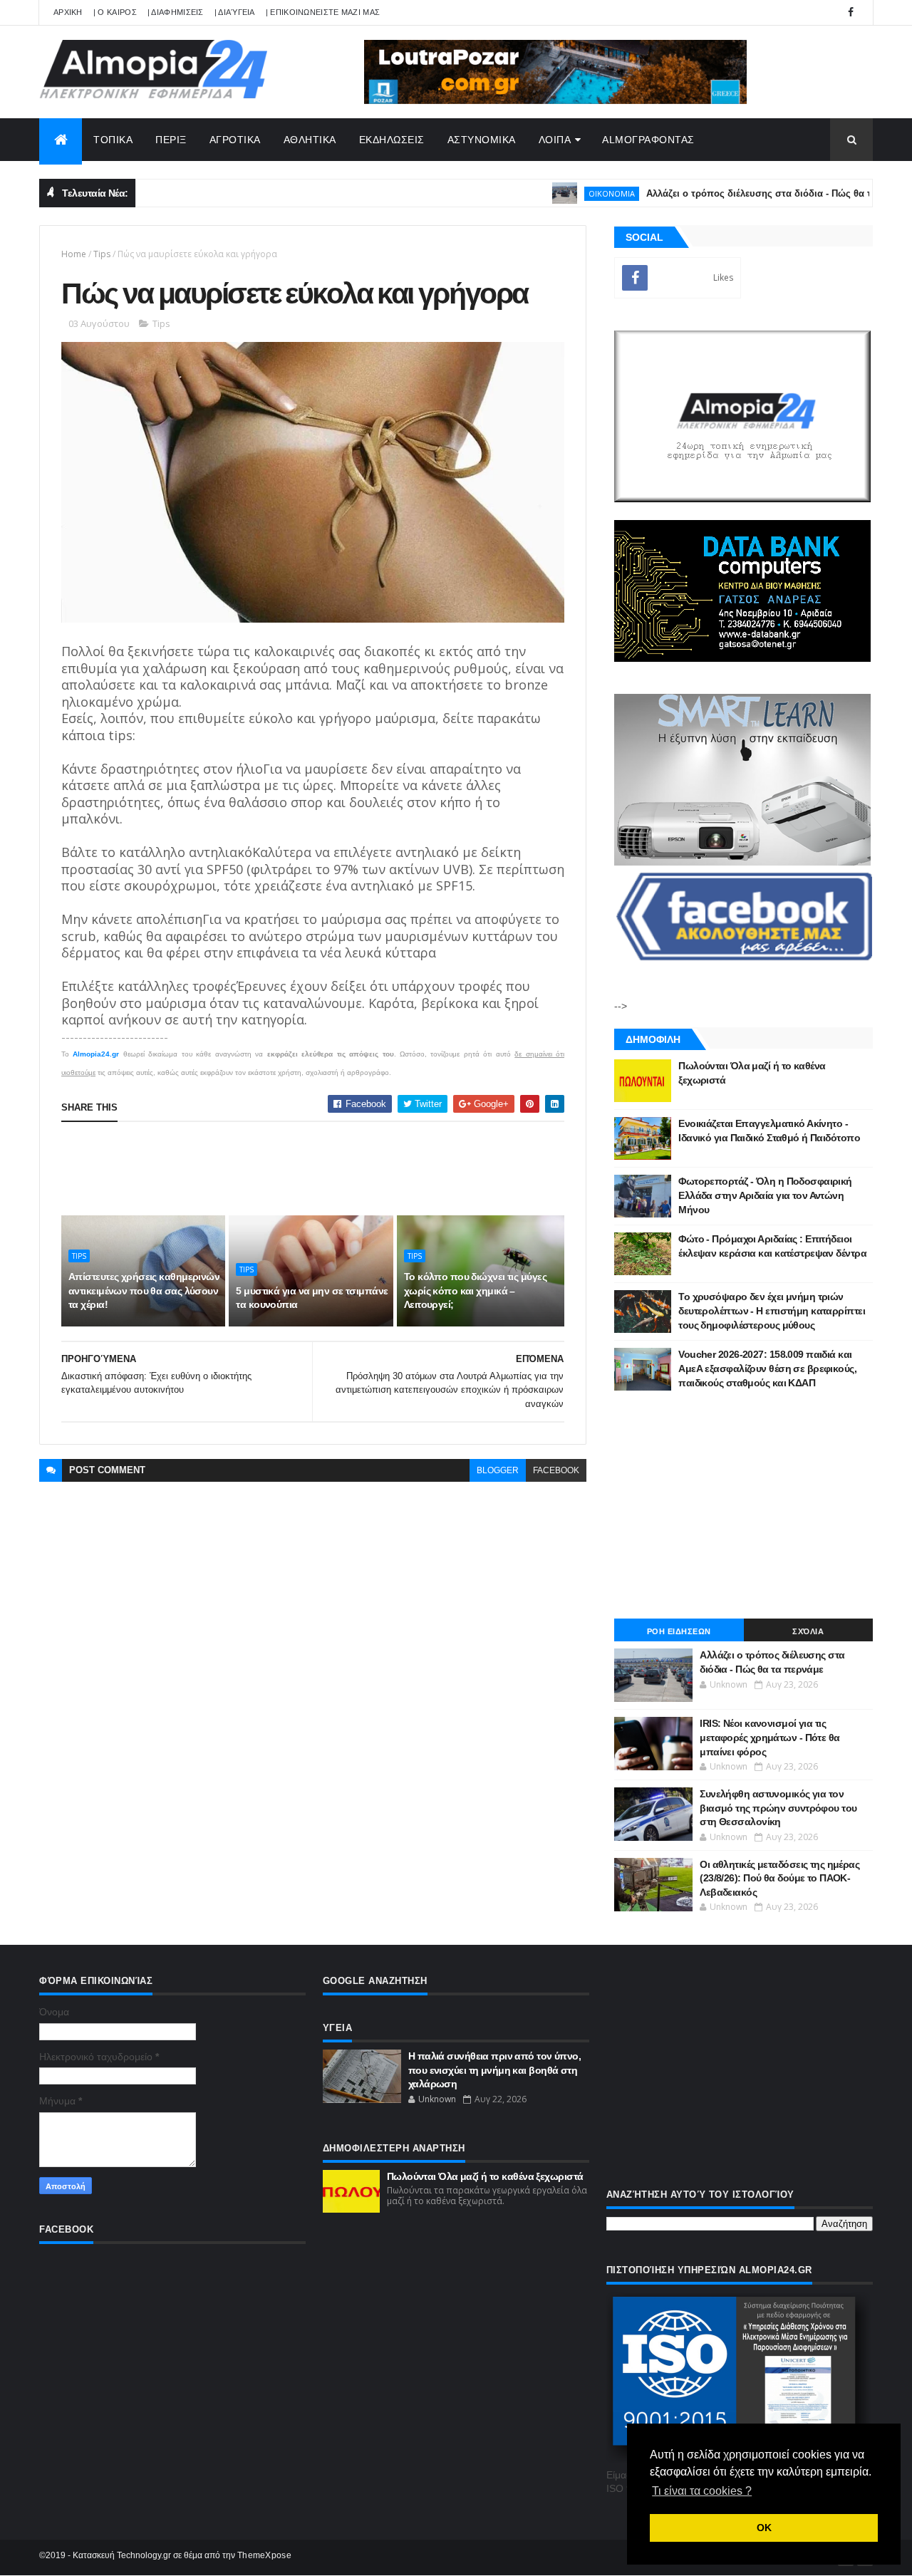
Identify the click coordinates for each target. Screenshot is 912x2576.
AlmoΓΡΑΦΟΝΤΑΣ (648, 140)
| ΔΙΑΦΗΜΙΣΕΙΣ (176, 12)
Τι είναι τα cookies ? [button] (702, 2491)
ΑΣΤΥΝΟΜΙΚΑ (482, 140)
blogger (498, 1470)
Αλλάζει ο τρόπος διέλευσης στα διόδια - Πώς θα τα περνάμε (736, 193)
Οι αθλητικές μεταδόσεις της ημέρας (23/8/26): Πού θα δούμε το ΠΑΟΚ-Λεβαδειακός (779, 1878)
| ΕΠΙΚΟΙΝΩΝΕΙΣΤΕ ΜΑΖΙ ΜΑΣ (323, 12)
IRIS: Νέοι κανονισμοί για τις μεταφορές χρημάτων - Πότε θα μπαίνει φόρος (769, 1737)
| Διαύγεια (235, 12)
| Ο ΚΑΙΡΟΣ (115, 12)
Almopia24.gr (96, 1054)
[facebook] (851, 12)
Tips (102, 254)
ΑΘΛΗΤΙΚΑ (310, 140)
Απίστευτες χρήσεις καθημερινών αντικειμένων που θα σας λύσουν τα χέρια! (144, 1290)
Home (74, 254)
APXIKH (68, 12)
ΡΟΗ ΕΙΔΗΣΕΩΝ (679, 1631)
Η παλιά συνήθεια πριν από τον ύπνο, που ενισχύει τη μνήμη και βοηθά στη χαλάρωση (494, 2070)
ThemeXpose (264, 2555)
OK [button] (764, 2528)
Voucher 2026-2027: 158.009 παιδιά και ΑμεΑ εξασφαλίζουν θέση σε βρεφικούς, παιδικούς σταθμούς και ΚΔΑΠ (767, 1368)
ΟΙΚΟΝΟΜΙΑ (565, 193)
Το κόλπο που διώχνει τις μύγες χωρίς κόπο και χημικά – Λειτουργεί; (475, 1290)
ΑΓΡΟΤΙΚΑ (235, 140)
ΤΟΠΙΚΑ (113, 140)
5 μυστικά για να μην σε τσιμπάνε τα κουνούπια (312, 1298)
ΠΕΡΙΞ (171, 140)
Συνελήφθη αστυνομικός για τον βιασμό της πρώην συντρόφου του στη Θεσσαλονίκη (778, 1808)
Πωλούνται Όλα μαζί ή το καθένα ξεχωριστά (485, 2176)
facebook (556, 1470)
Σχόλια (808, 1631)
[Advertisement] (321, 1168)
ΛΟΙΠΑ (555, 140)
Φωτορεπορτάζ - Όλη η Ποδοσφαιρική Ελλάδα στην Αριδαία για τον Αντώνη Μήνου (765, 1195)
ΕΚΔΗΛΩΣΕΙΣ (392, 140)
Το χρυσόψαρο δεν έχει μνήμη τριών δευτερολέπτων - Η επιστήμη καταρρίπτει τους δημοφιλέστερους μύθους (772, 1310)
